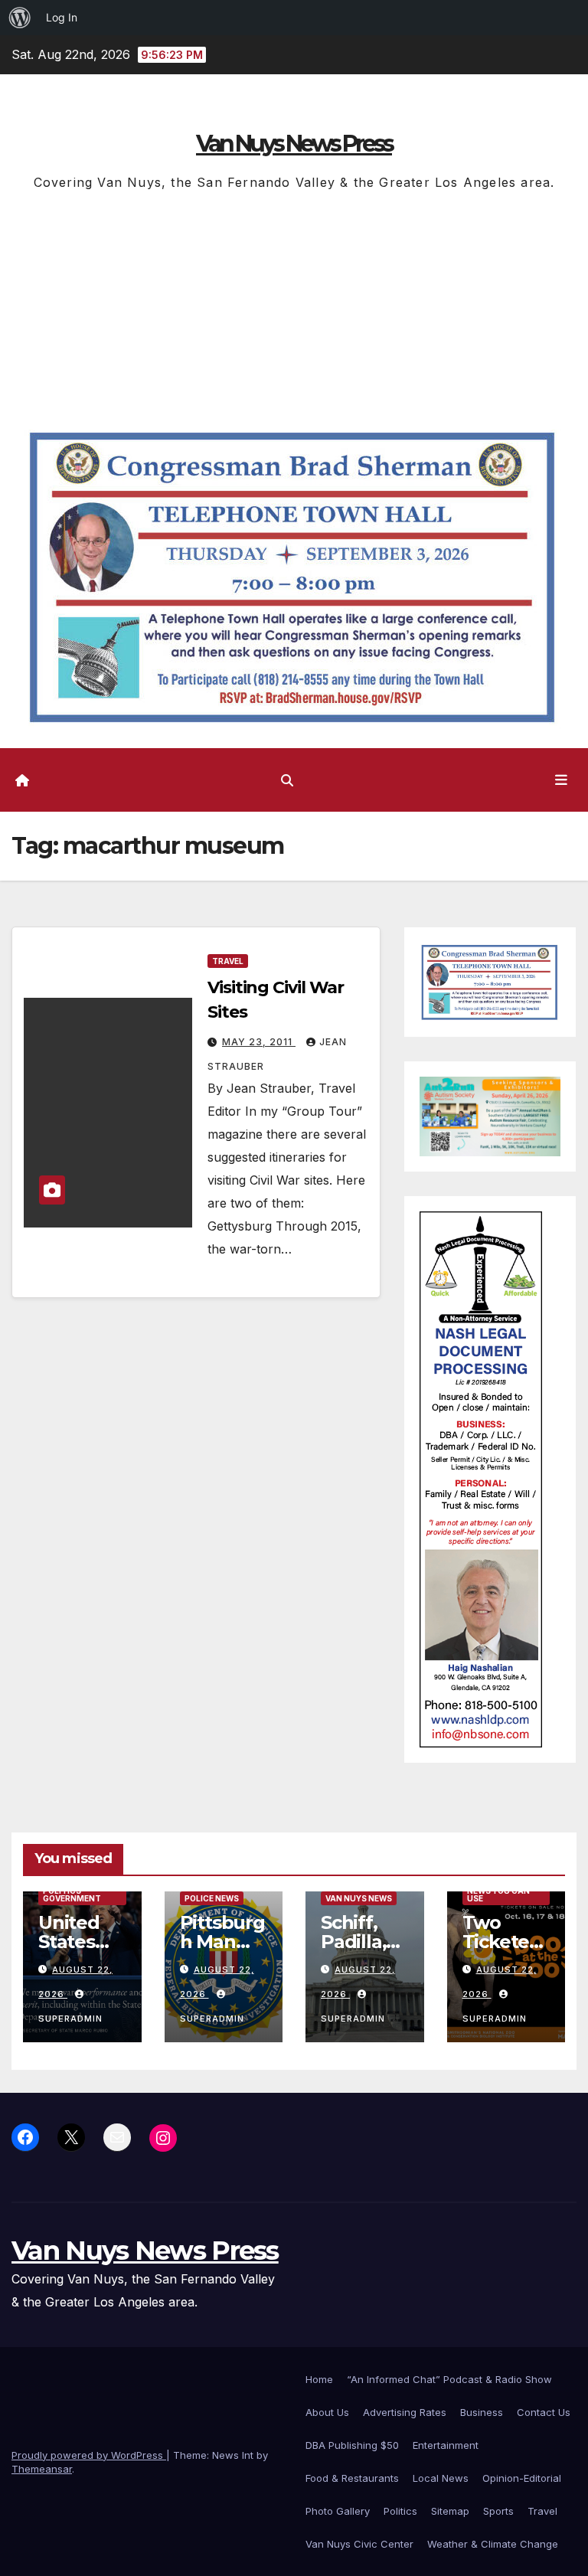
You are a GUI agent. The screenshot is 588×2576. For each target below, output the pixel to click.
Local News (441, 2478)
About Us (327, 2412)
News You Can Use (498, 1894)
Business (482, 2412)
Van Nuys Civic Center (359, 2544)
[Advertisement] (294, 309)
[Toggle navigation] (561, 780)
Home (319, 2379)
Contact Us (544, 2412)
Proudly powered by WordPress (89, 2455)
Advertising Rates (405, 2412)
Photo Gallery (338, 2511)
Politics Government (72, 1894)
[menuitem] (20, 18)
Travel (228, 961)
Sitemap (450, 2511)
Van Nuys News (359, 1898)
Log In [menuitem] (62, 17)
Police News (212, 1898)
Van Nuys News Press (294, 144)
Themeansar (42, 2469)
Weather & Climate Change (493, 2544)
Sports (498, 2511)
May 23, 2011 (259, 1042)
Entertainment (446, 2445)
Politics (400, 2511)
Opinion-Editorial (522, 2478)
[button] (287, 780)
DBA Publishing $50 (352, 2445)
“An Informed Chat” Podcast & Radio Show (449, 2379)
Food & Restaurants (352, 2478)
